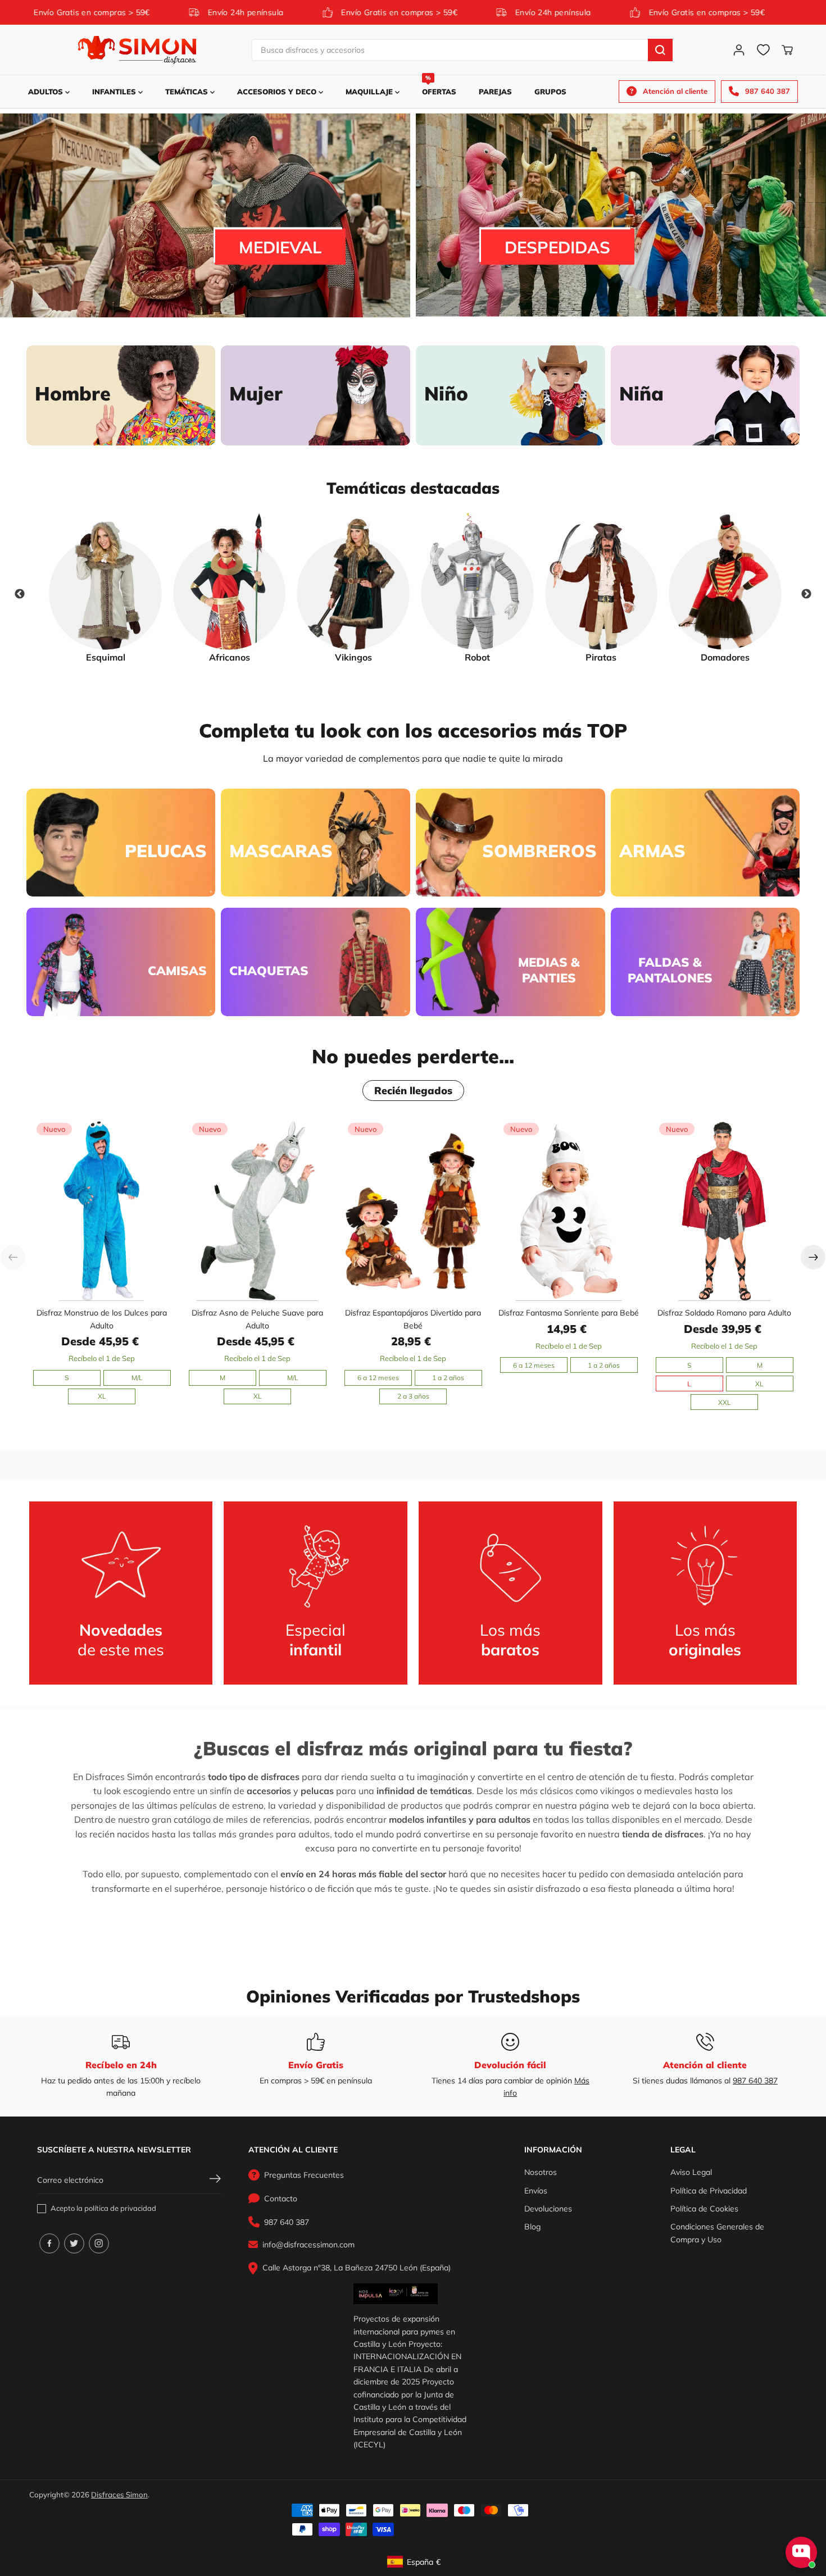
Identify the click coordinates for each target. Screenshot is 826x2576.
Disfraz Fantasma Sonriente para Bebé (569, 1313)
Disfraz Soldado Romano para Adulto (724, 1313)
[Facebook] (49, 2243)
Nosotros (541, 2172)
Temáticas (188, 92)
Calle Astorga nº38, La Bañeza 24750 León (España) (357, 2268)
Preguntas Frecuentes (304, 2175)
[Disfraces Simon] (137, 50)
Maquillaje (370, 92)
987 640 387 (755, 2081)
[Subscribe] (215, 2180)
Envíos (536, 2191)
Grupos (550, 92)
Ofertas (439, 86)
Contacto (281, 2199)
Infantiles (115, 92)
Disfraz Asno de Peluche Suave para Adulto (257, 1319)
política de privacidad (120, 2208)
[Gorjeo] (74, 2243)
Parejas (495, 92)
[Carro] (787, 50)
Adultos (47, 92)
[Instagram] (99, 2243)
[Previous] (13, 1257)
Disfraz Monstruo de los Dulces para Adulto (102, 1319)
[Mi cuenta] (739, 50)
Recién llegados (413, 1091)
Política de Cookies (704, 2209)
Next (806, 594)
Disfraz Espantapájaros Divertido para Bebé (413, 1319)
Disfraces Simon (119, 2495)
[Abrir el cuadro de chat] (801, 2552)
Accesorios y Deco (278, 92)
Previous (20, 594)
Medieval (280, 247)
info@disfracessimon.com (308, 2245)
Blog (532, 2227)
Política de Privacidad (709, 2191)
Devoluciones (548, 2209)
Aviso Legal (691, 2172)
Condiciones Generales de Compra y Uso (717, 2233)
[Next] (813, 1257)
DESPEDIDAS (557, 246)
